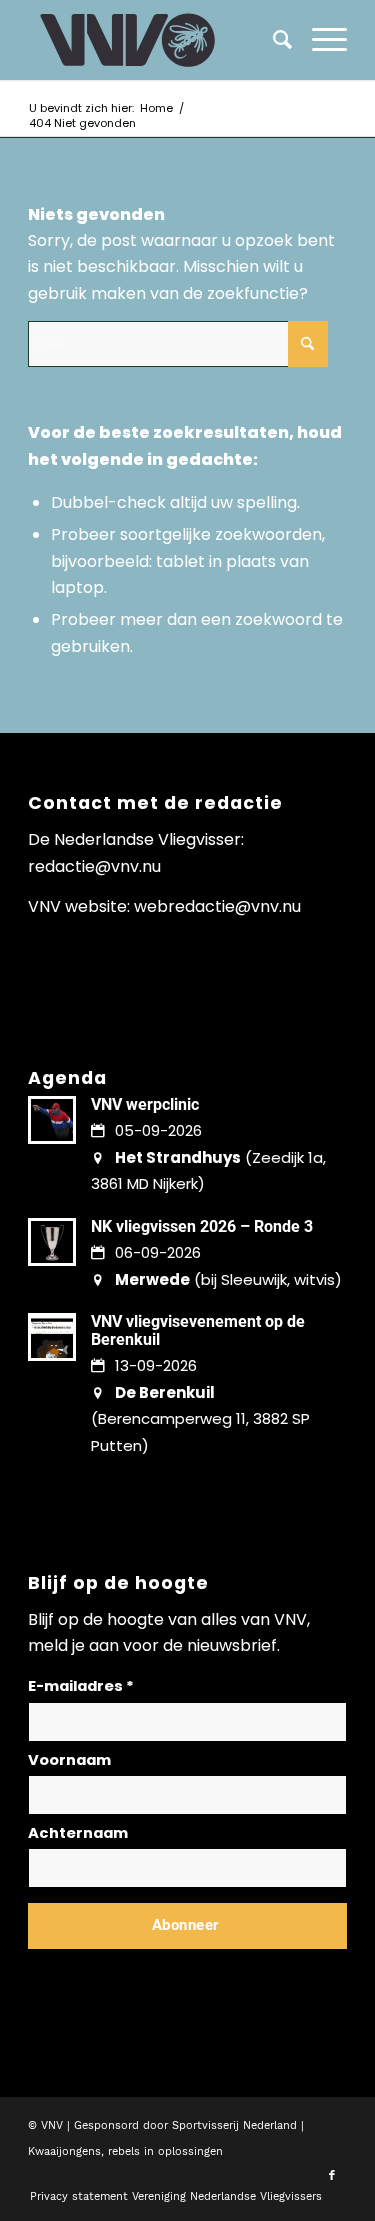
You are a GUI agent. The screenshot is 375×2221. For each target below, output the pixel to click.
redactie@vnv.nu (94, 866)
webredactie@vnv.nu (217, 906)
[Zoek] (272, 40)
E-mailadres (81, 1686)
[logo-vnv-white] (155, 40)
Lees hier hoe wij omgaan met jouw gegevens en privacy (176, 1973)
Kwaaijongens (64, 2151)
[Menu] (319, 40)
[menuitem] (319, 40)
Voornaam (69, 1760)
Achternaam (78, 1833)
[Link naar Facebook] (332, 2176)
